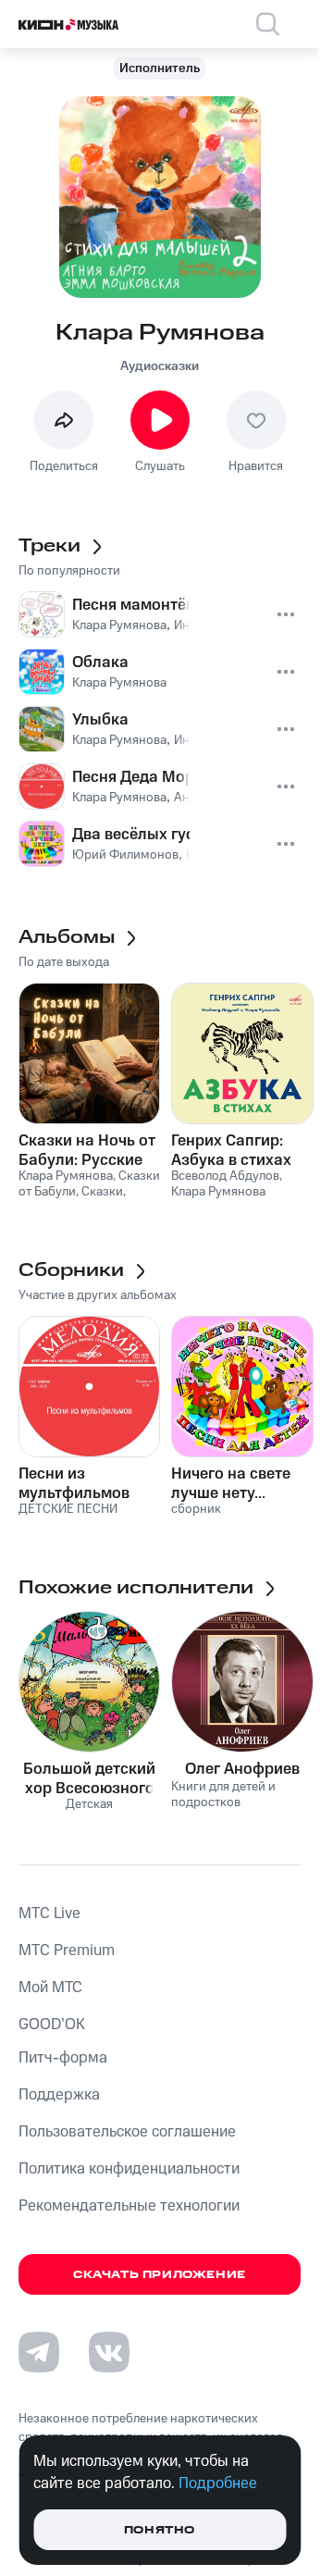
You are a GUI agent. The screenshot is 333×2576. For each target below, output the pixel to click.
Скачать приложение (160, 2275)
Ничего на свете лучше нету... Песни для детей (232, 1483)
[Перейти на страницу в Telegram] (39, 2352)
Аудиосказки (160, 366)
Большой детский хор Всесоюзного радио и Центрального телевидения (89, 1778)
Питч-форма (63, 2058)
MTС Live (49, 1913)
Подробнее (218, 2483)
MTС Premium (67, 1951)
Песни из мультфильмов (74, 1483)
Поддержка (59, 2095)
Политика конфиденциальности (129, 2169)
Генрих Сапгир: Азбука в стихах (231, 1150)
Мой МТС (50, 1988)
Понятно (160, 2530)
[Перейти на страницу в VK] (109, 2352)
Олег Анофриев (242, 1769)
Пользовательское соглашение (127, 2132)
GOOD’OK (52, 2025)
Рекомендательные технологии (129, 2206)
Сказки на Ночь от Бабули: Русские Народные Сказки (87, 1150)
